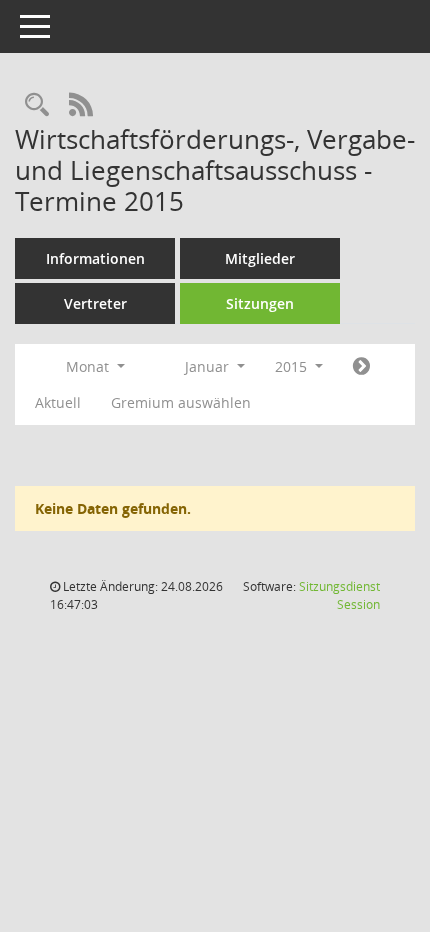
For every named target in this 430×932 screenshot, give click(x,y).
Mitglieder (260, 258)
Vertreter (95, 303)
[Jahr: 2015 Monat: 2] (361, 367)
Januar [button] (209, 366)
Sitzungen (260, 303)
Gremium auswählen (181, 402)
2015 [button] (293, 366)
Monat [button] (89, 366)
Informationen (95, 258)
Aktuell (58, 402)
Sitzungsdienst (339, 595)
